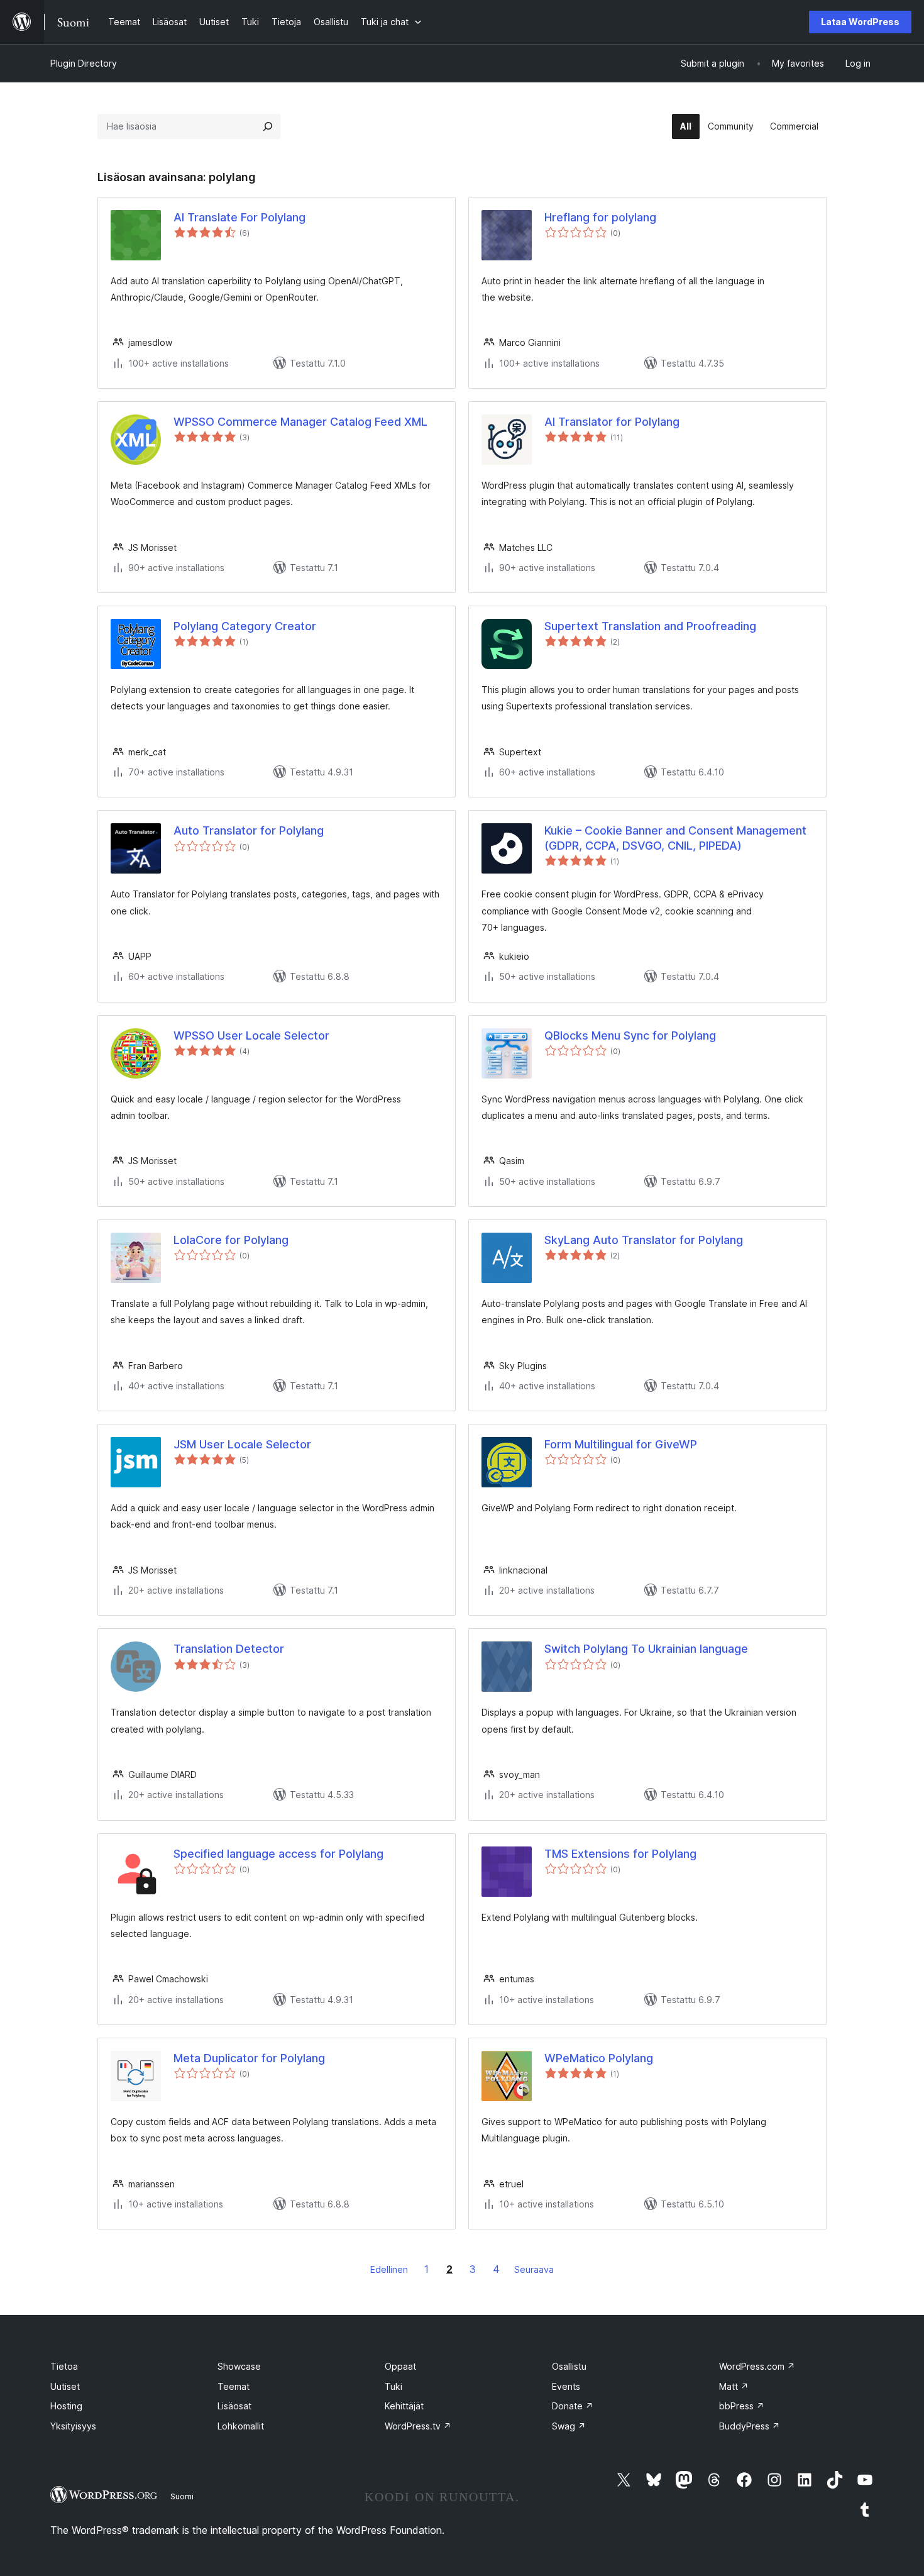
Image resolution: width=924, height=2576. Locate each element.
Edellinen (389, 2269)
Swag (569, 2426)
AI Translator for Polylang (612, 422)
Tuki (393, 2386)
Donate (573, 2406)
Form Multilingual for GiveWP (621, 1444)
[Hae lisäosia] (268, 126)
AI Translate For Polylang (239, 217)
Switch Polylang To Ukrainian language (646, 1649)
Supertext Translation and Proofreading (650, 626)
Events (566, 2386)
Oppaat (400, 2366)
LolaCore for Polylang (231, 1240)
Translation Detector (229, 1649)
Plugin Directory (84, 63)
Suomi (182, 2496)
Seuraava (534, 2269)
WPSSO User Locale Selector (251, 1035)
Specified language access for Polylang (278, 1854)
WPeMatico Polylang (599, 2058)
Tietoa (64, 2366)
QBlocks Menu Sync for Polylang (630, 1035)
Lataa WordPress (860, 22)
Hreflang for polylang (600, 217)
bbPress (742, 2406)
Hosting (66, 2406)
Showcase (239, 2366)
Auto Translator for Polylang (249, 830)
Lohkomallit (241, 2426)
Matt (734, 2386)
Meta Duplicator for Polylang (249, 2058)
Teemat (234, 2386)
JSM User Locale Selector (242, 1444)
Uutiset (65, 2386)
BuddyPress (750, 2426)
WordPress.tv (418, 2426)
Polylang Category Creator (245, 626)
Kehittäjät (404, 2406)
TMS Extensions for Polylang (620, 1854)
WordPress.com (757, 2366)
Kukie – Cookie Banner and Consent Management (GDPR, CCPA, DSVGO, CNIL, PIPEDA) (675, 838)
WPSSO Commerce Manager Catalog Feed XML (300, 422)
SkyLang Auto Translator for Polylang (644, 1240)
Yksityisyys (73, 2426)
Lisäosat (234, 2406)
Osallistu (569, 2366)
